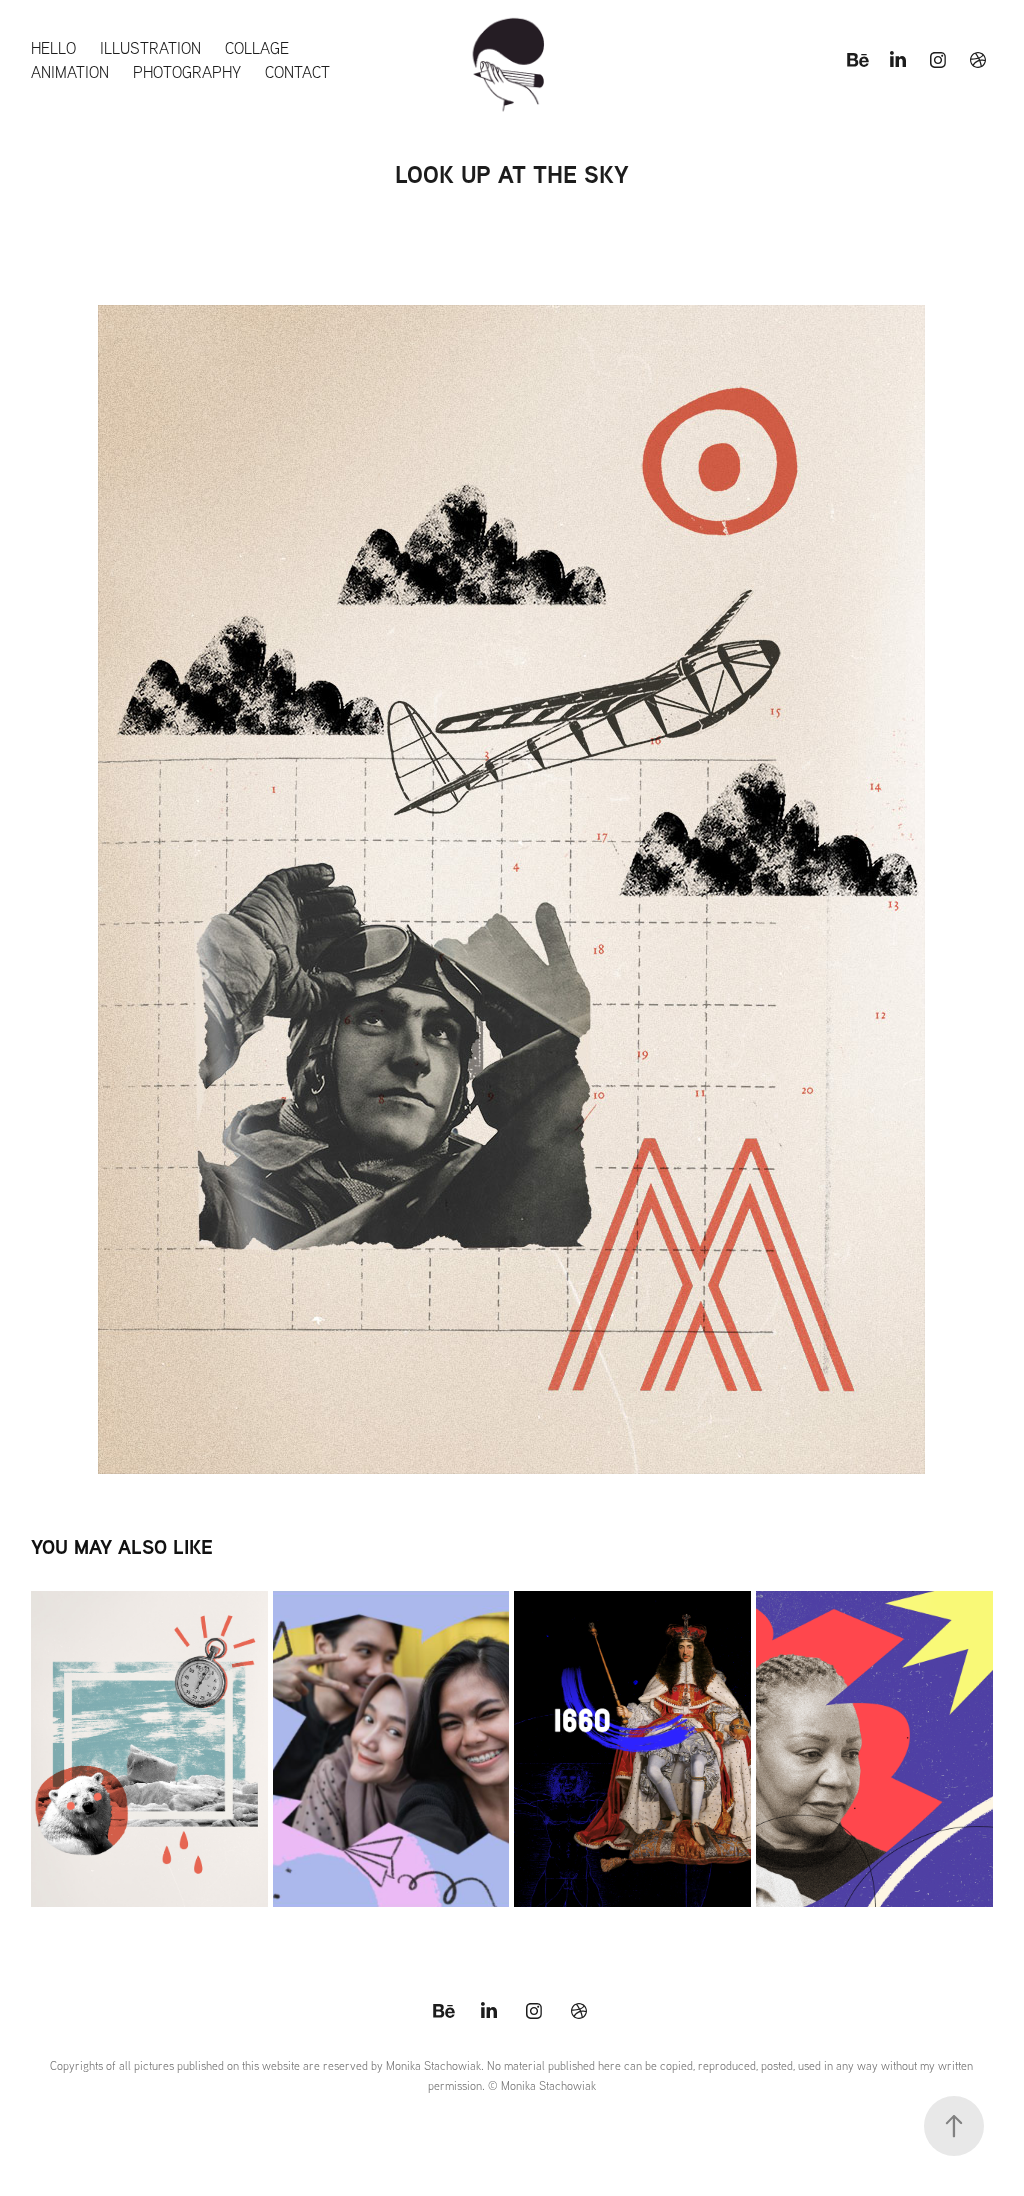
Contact (297, 72)
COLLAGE (257, 48)
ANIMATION (70, 72)
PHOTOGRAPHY (187, 72)
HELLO (53, 48)
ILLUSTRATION (150, 48)
